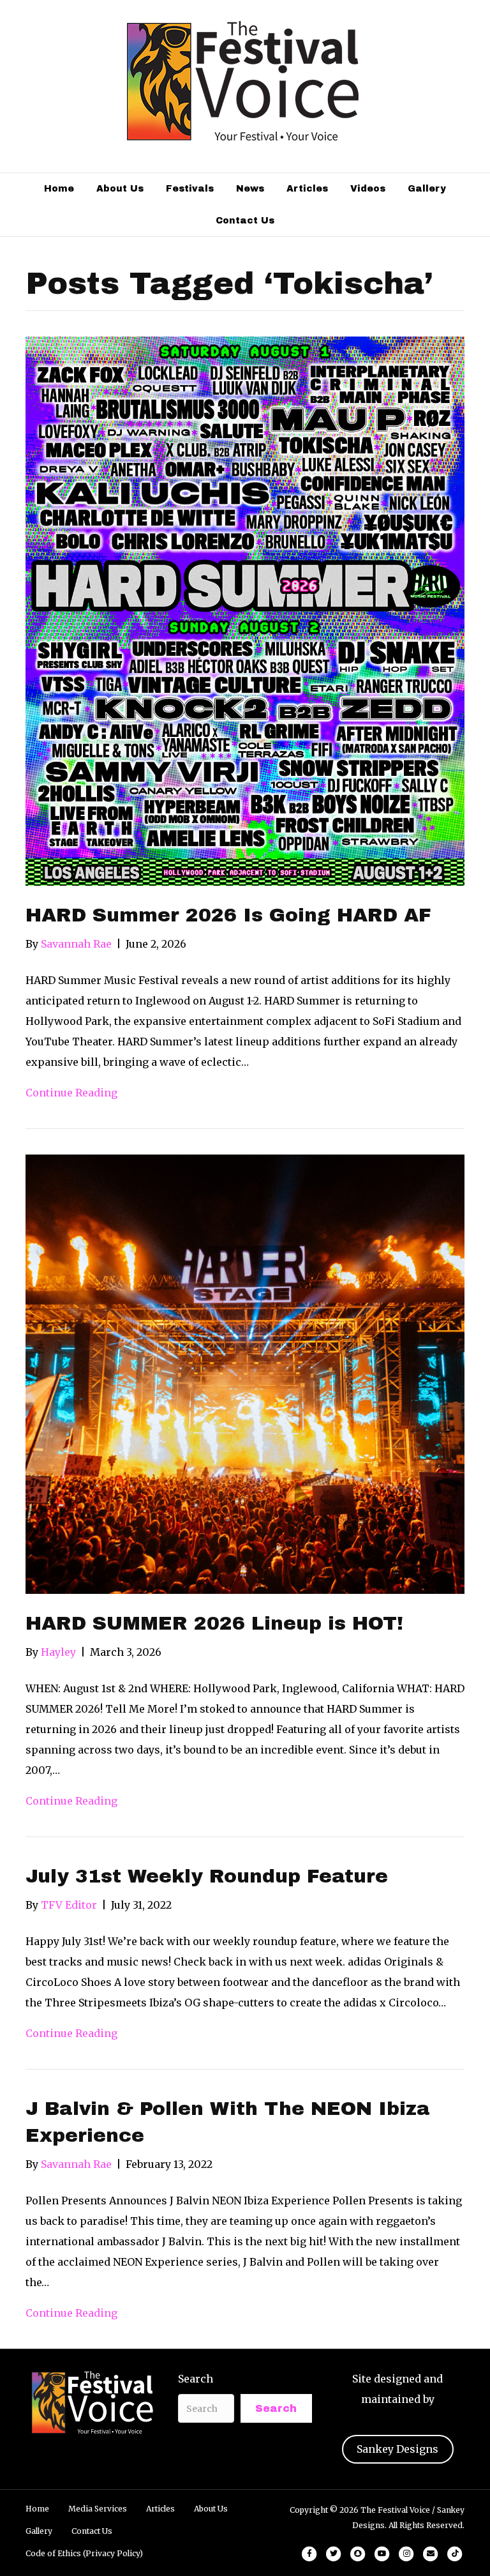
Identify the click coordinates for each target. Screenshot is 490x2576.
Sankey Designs (397, 2449)
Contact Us (245, 221)
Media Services (98, 2509)
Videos (368, 189)
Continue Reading (71, 1093)
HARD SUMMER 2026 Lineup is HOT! (214, 1623)
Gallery (427, 189)
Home (59, 189)
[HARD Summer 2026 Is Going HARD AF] (245, 610)
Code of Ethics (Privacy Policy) (84, 2553)
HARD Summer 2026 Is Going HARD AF (228, 915)
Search (196, 2379)
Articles (307, 189)
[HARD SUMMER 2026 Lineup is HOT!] (245, 1374)
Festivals (190, 189)
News (250, 189)
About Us (120, 189)
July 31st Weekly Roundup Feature (207, 1876)
